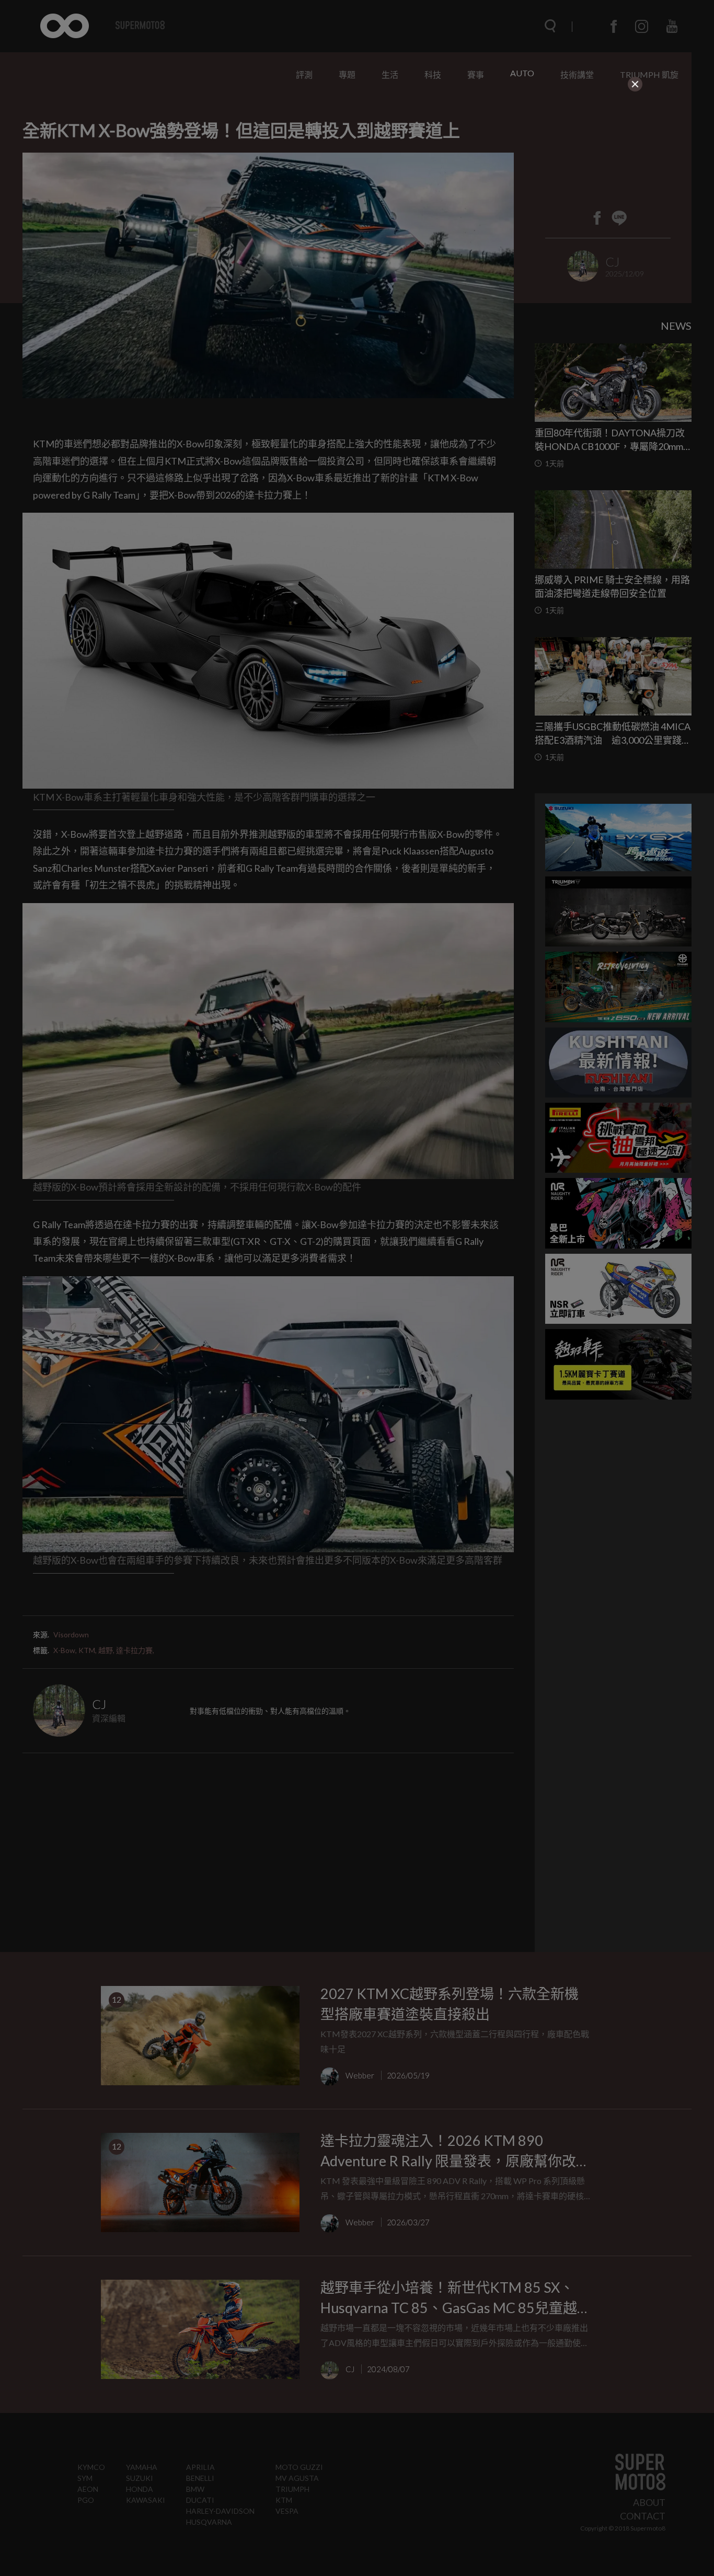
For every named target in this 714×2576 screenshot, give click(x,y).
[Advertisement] (357, 158)
